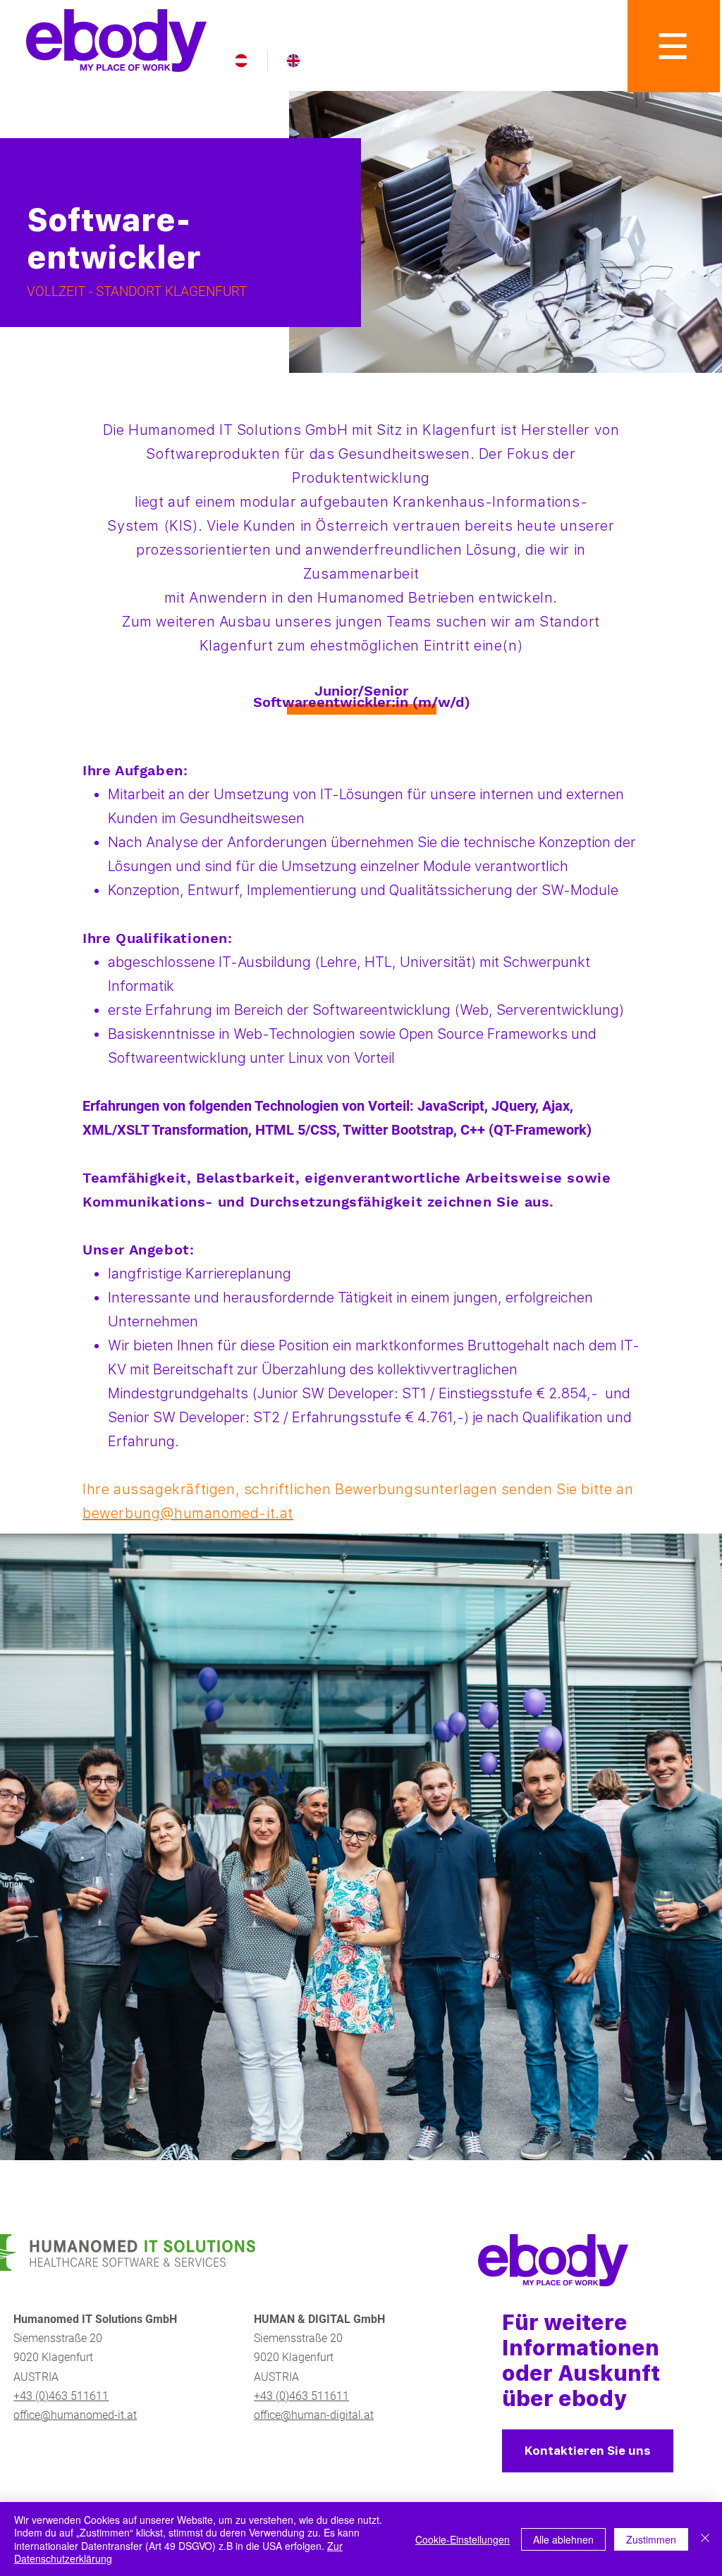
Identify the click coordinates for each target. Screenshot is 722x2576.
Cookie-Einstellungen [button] (463, 2539)
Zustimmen (651, 2539)
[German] (241, 61)
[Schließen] (705, 2539)
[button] (674, 46)
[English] (293, 61)
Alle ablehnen (563, 2539)
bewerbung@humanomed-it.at (188, 1513)
